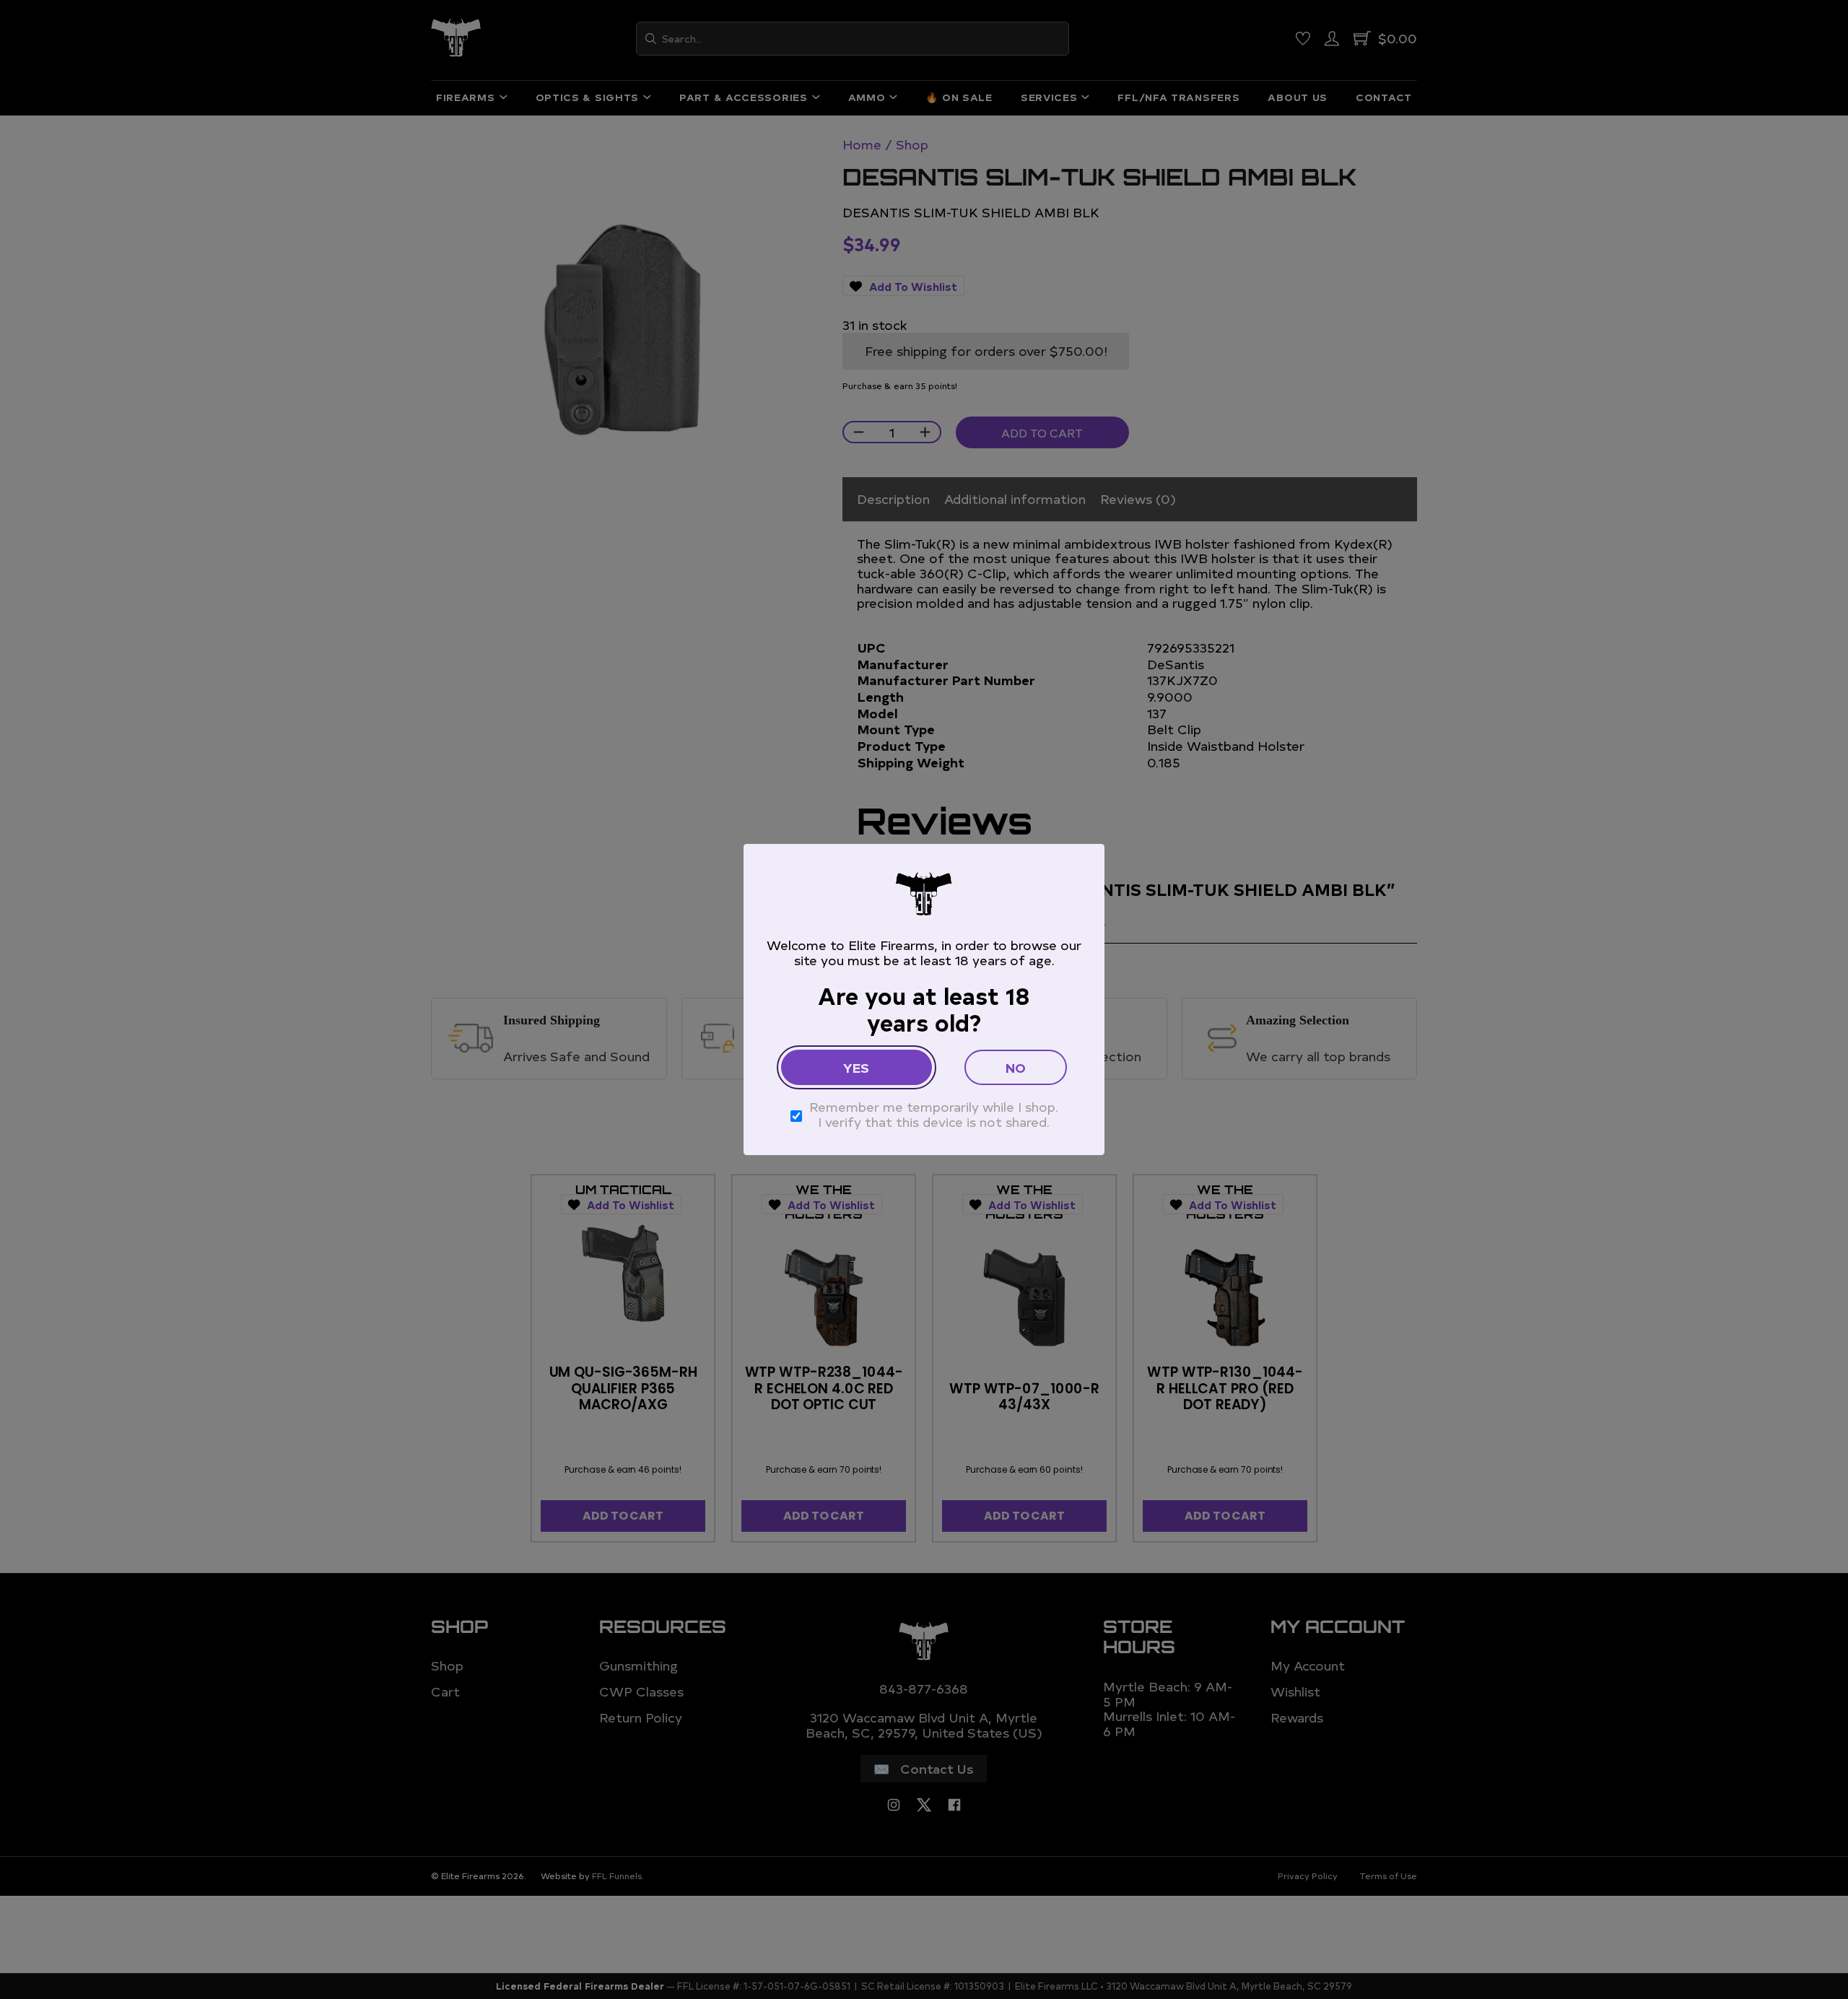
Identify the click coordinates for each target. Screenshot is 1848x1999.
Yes (856, 1067)
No (1016, 1067)
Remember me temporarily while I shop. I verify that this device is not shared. (934, 1114)
